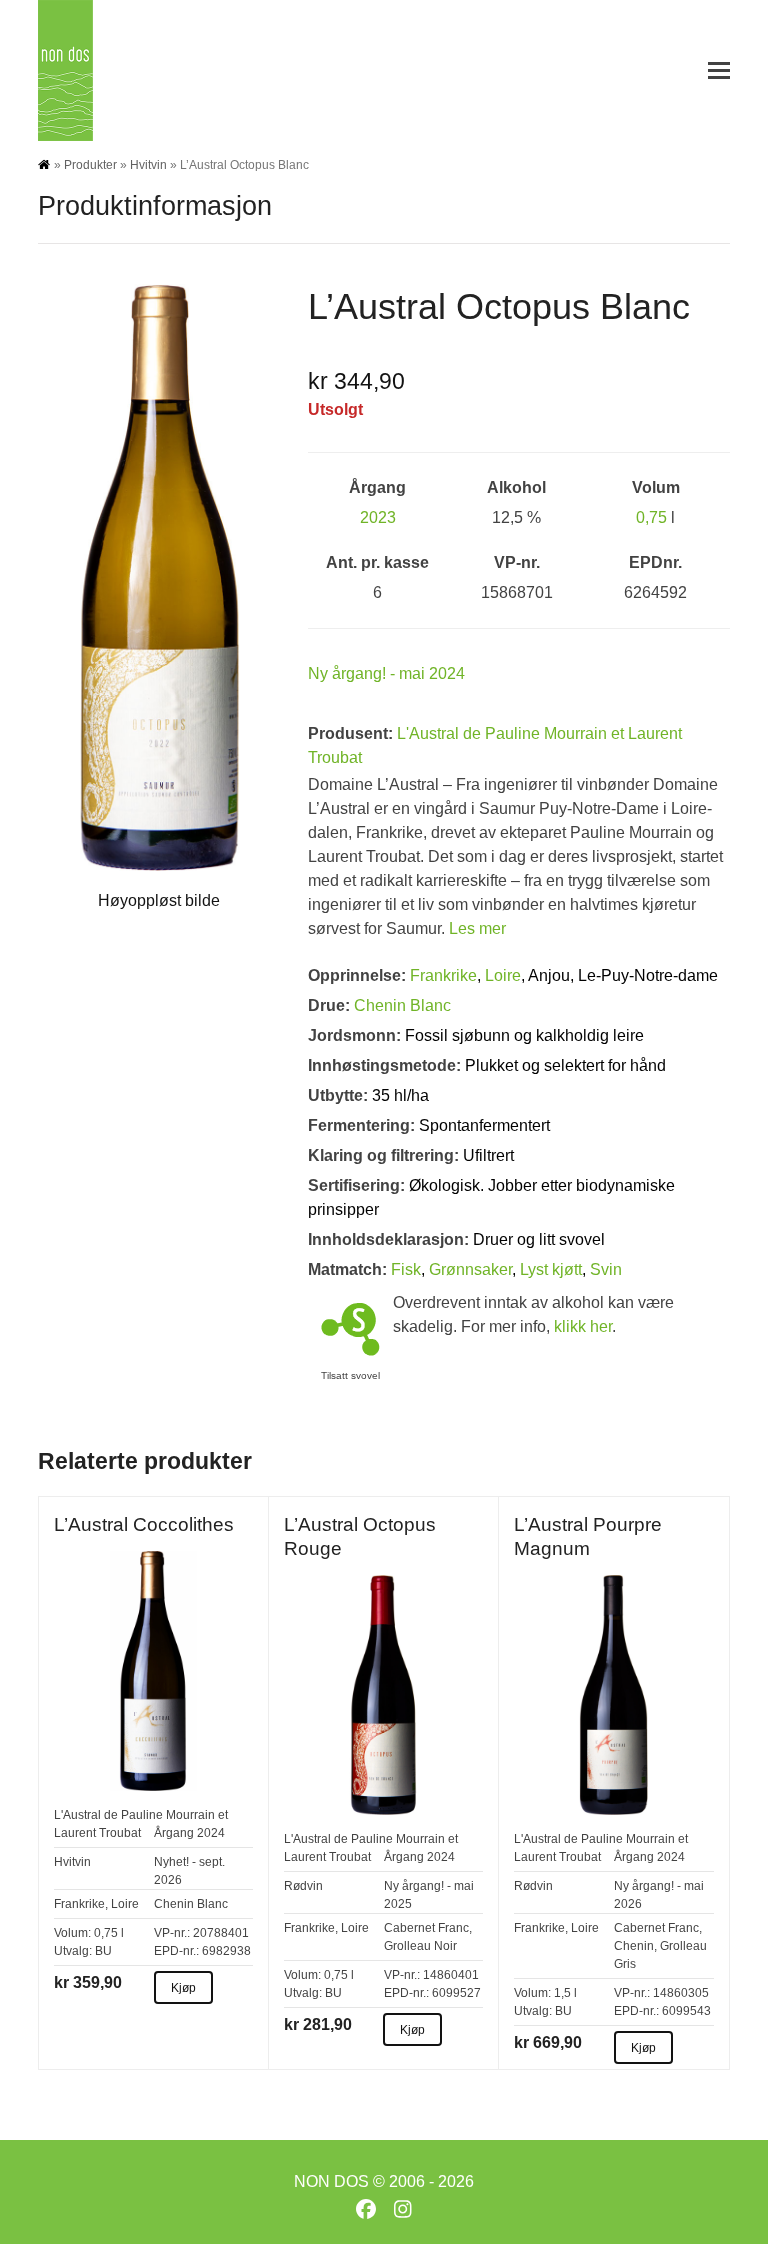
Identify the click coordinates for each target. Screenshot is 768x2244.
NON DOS (331, 2181)
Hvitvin (148, 165)
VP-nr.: (172, 1933)
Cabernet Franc (426, 1928)
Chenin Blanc (402, 1005)
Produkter (90, 165)
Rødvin (303, 1886)
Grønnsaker (470, 1269)
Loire (503, 975)
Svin (606, 1269)
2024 (211, 1833)
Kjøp (183, 1988)
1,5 (562, 1993)
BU (103, 1951)
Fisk (406, 1269)
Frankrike (443, 975)
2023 (378, 517)
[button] (719, 70)
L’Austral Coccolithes (144, 1524)
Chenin (634, 1946)
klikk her (583, 1326)
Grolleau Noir (420, 1946)
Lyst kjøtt (551, 1269)
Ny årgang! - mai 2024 (386, 673)
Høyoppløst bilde (159, 900)
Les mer (477, 928)
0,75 (651, 517)
